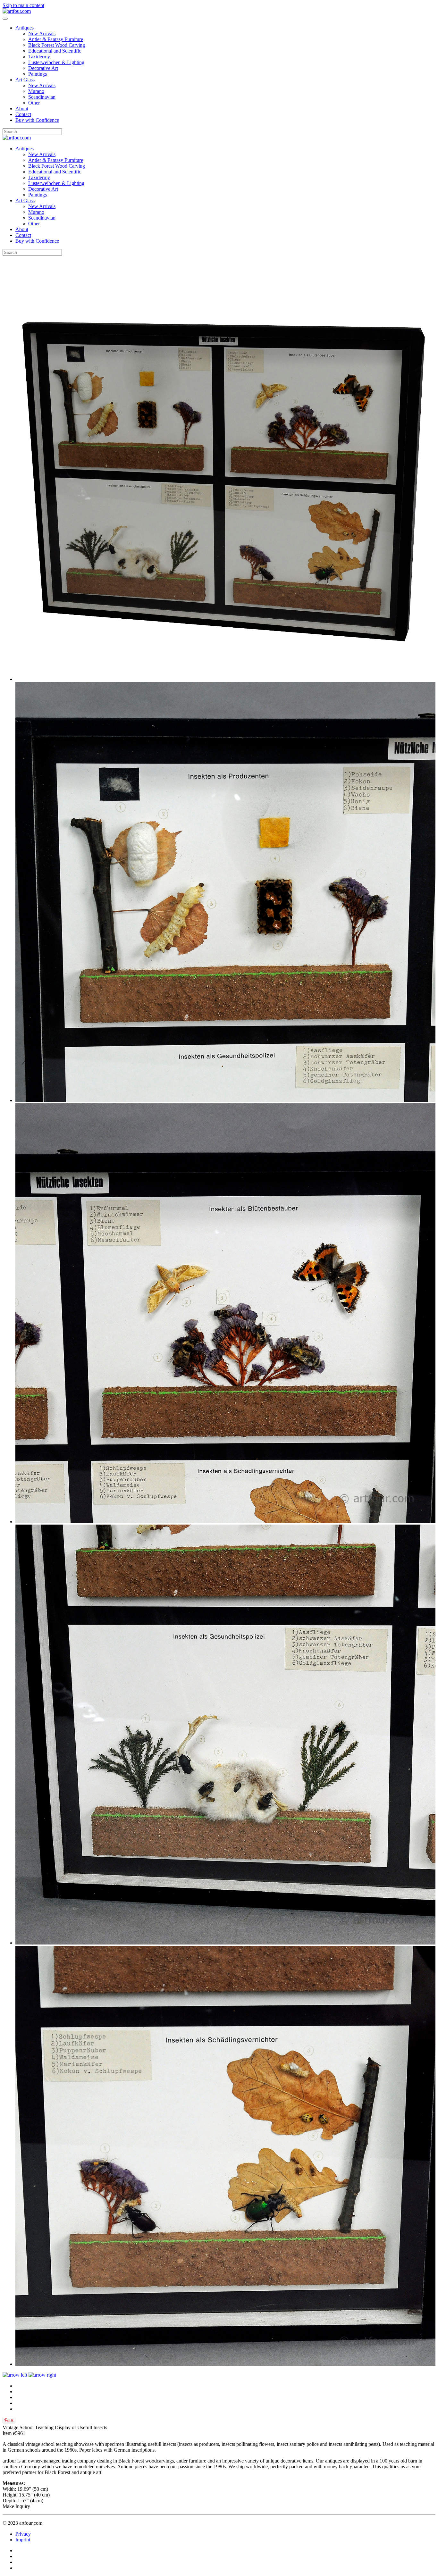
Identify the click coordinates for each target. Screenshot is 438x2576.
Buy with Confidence (37, 120)
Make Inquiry (16, 2506)
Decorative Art (43, 68)
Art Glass (25, 80)
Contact (23, 114)
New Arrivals (42, 33)
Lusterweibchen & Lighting (56, 62)
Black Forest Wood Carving (57, 45)
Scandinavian (42, 97)
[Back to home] (17, 11)
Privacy (23, 2534)
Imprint (23, 2540)
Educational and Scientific (55, 51)
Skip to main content (23, 5)
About (22, 109)
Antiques (25, 28)
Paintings (38, 74)
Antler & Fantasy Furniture (56, 39)
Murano (36, 91)
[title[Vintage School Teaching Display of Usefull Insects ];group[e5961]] (225, 679)
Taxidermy (39, 57)
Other (34, 103)
